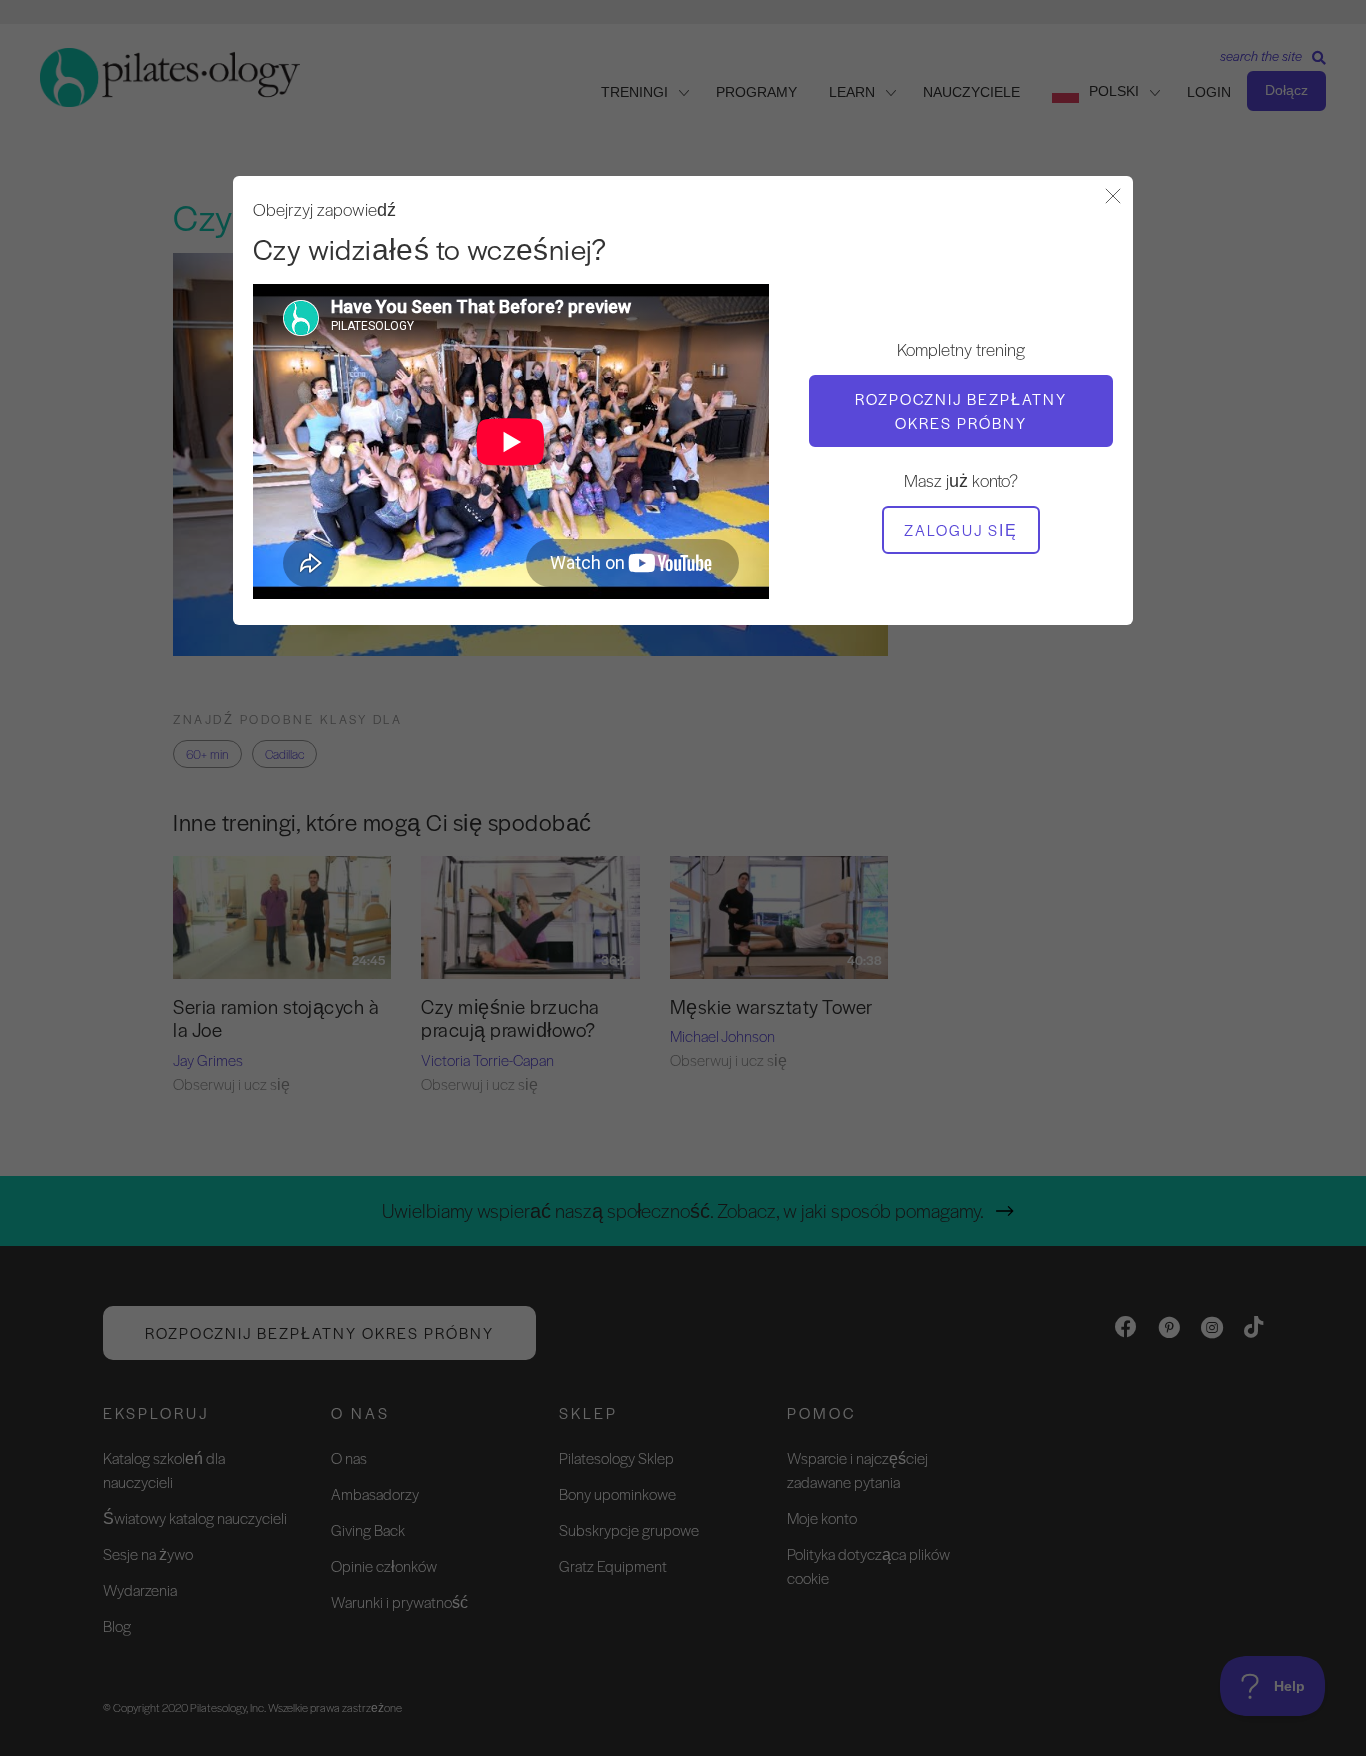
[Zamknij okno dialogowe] (1113, 197)
